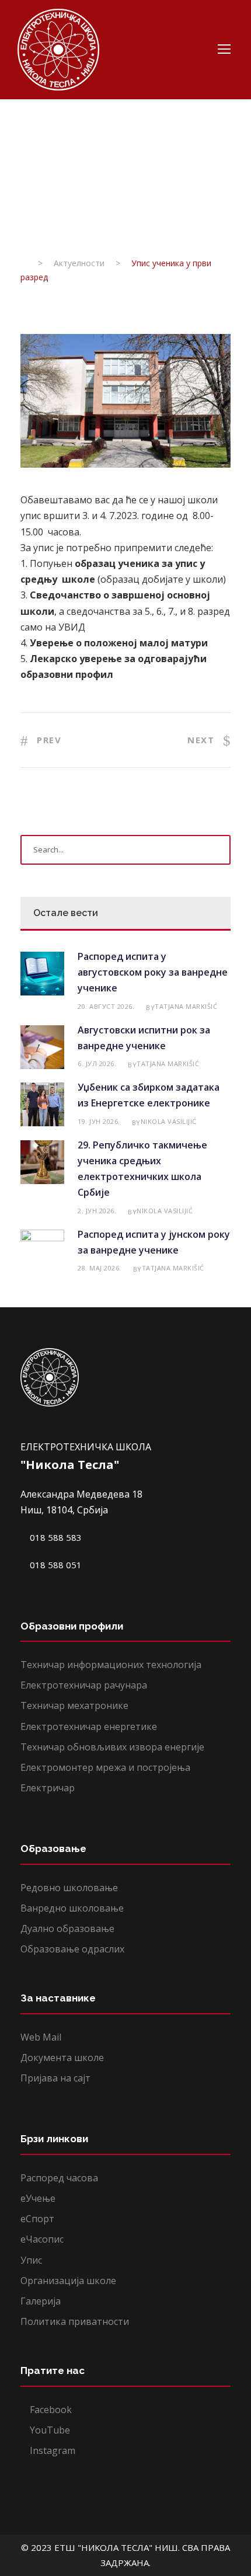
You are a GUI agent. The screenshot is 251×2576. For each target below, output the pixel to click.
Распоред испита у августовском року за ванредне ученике (153, 972)
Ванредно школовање (72, 1908)
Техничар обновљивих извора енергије (112, 1747)
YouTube (49, 2430)
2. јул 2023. (44, 205)
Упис (31, 2260)
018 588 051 (55, 1565)
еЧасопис (42, 2239)
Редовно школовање (69, 1888)
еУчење (38, 2198)
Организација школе (68, 2281)
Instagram (51, 2450)
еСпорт (37, 2219)
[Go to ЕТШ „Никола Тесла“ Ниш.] (24, 263)
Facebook (50, 2410)
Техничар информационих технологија (111, 1665)
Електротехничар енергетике (89, 1726)
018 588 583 (55, 1537)
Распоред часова (59, 2178)
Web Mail (41, 2037)
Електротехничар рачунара (84, 1685)
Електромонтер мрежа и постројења (105, 1767)
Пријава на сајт (55, 2078)
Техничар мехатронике (74, 1705)
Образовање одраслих (72, 1949)
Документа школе (62, 2058)
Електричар (48, 1788)
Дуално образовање (67, 1928)
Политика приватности (75, 2321)
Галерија (41, 2301)
